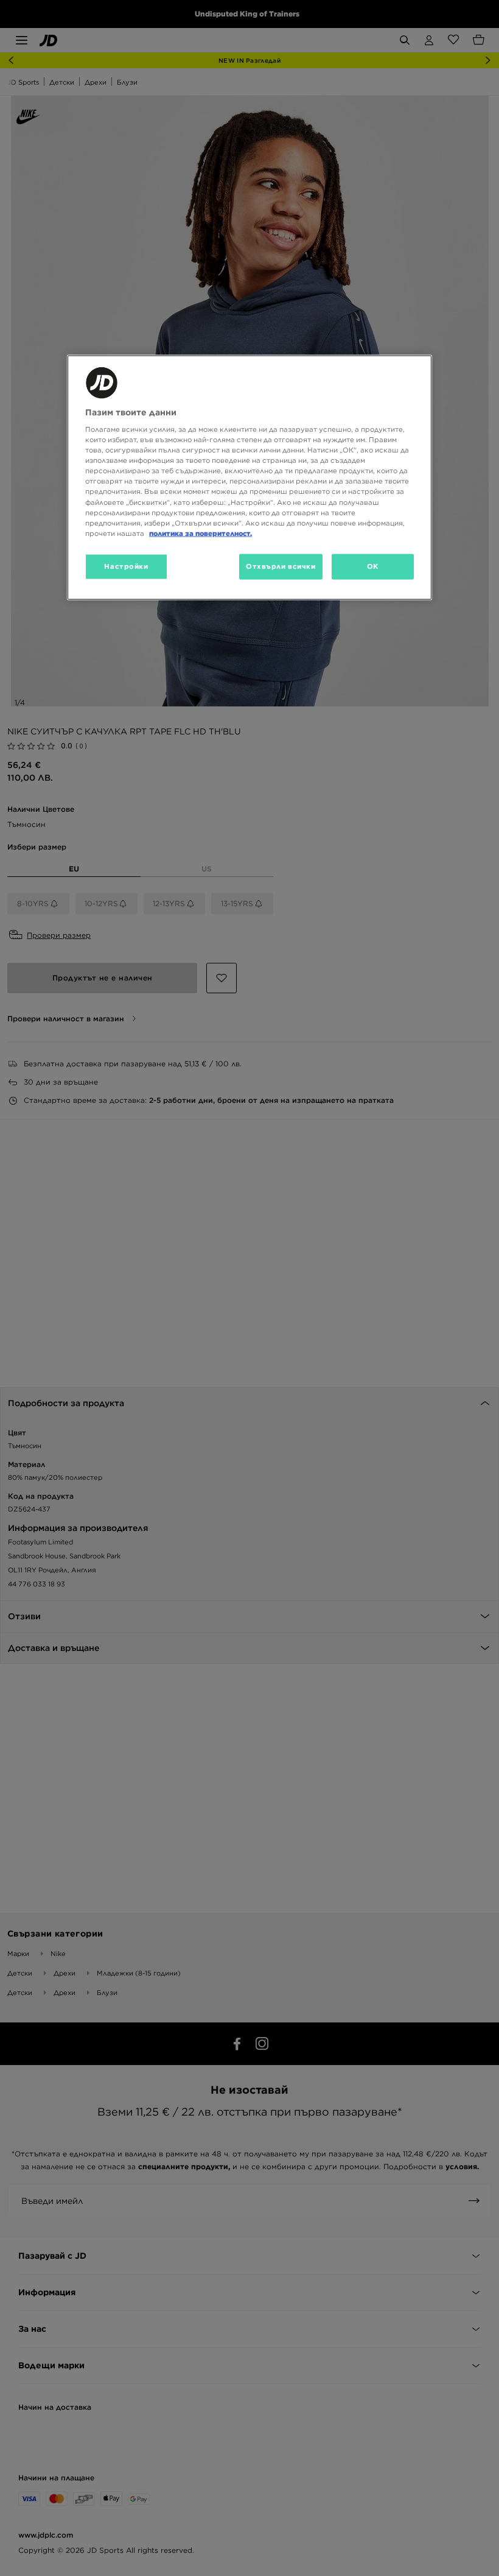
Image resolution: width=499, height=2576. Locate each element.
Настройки (126, 566)
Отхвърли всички (281, 566)
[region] (249, 477)
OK (373, 566)
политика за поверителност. (201, 533)
